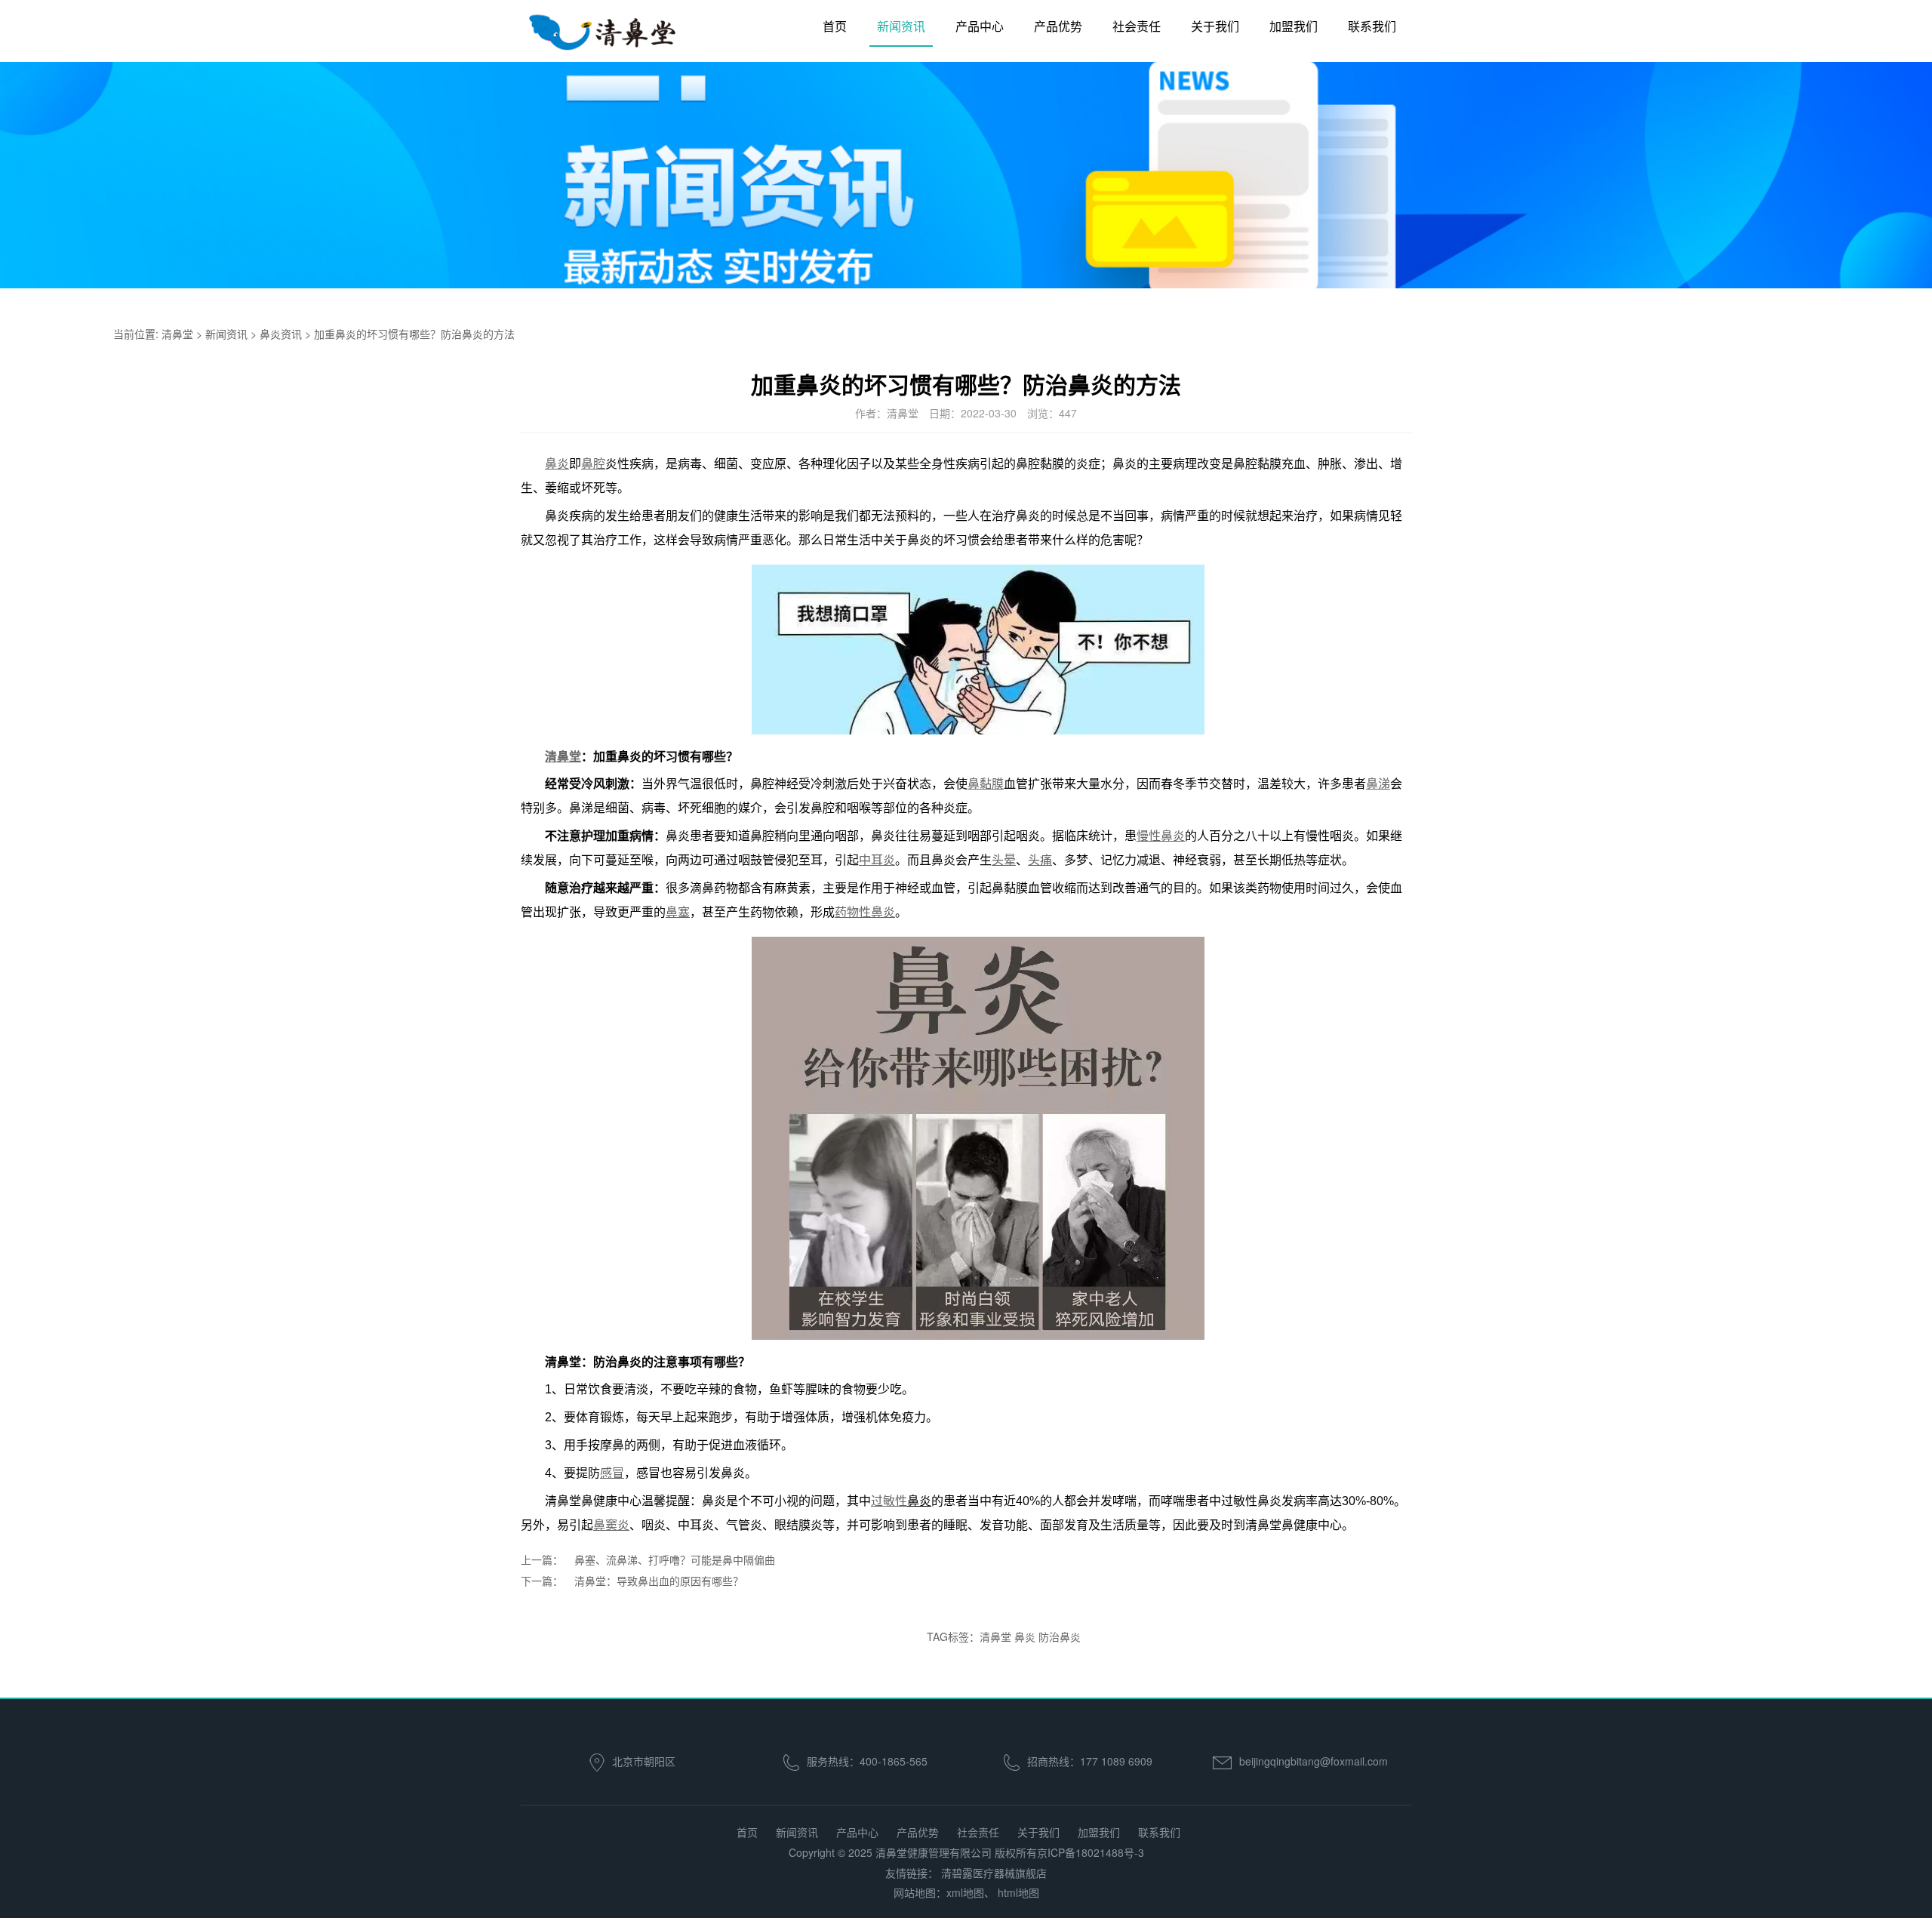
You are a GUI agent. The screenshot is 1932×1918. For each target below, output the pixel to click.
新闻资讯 (901, 26)
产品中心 (980, 26)
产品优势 (1058, 26)
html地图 (1018, 1892)
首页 (835, 26)
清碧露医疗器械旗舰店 (994, 1873)
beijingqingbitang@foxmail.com (1314, 1761)
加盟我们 (1294, 26)
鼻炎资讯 (281, 334)
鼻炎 (1025, 1636)
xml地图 (965, 1892)
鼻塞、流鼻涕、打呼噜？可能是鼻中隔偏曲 (675, 1559)
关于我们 (1215, 26)
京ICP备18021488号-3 (1091, 1852)
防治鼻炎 (1060, 1636)
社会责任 (1137, 26)
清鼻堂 (177, 334)
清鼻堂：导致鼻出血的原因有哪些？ (659, 1581)
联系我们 (1372, 26)
